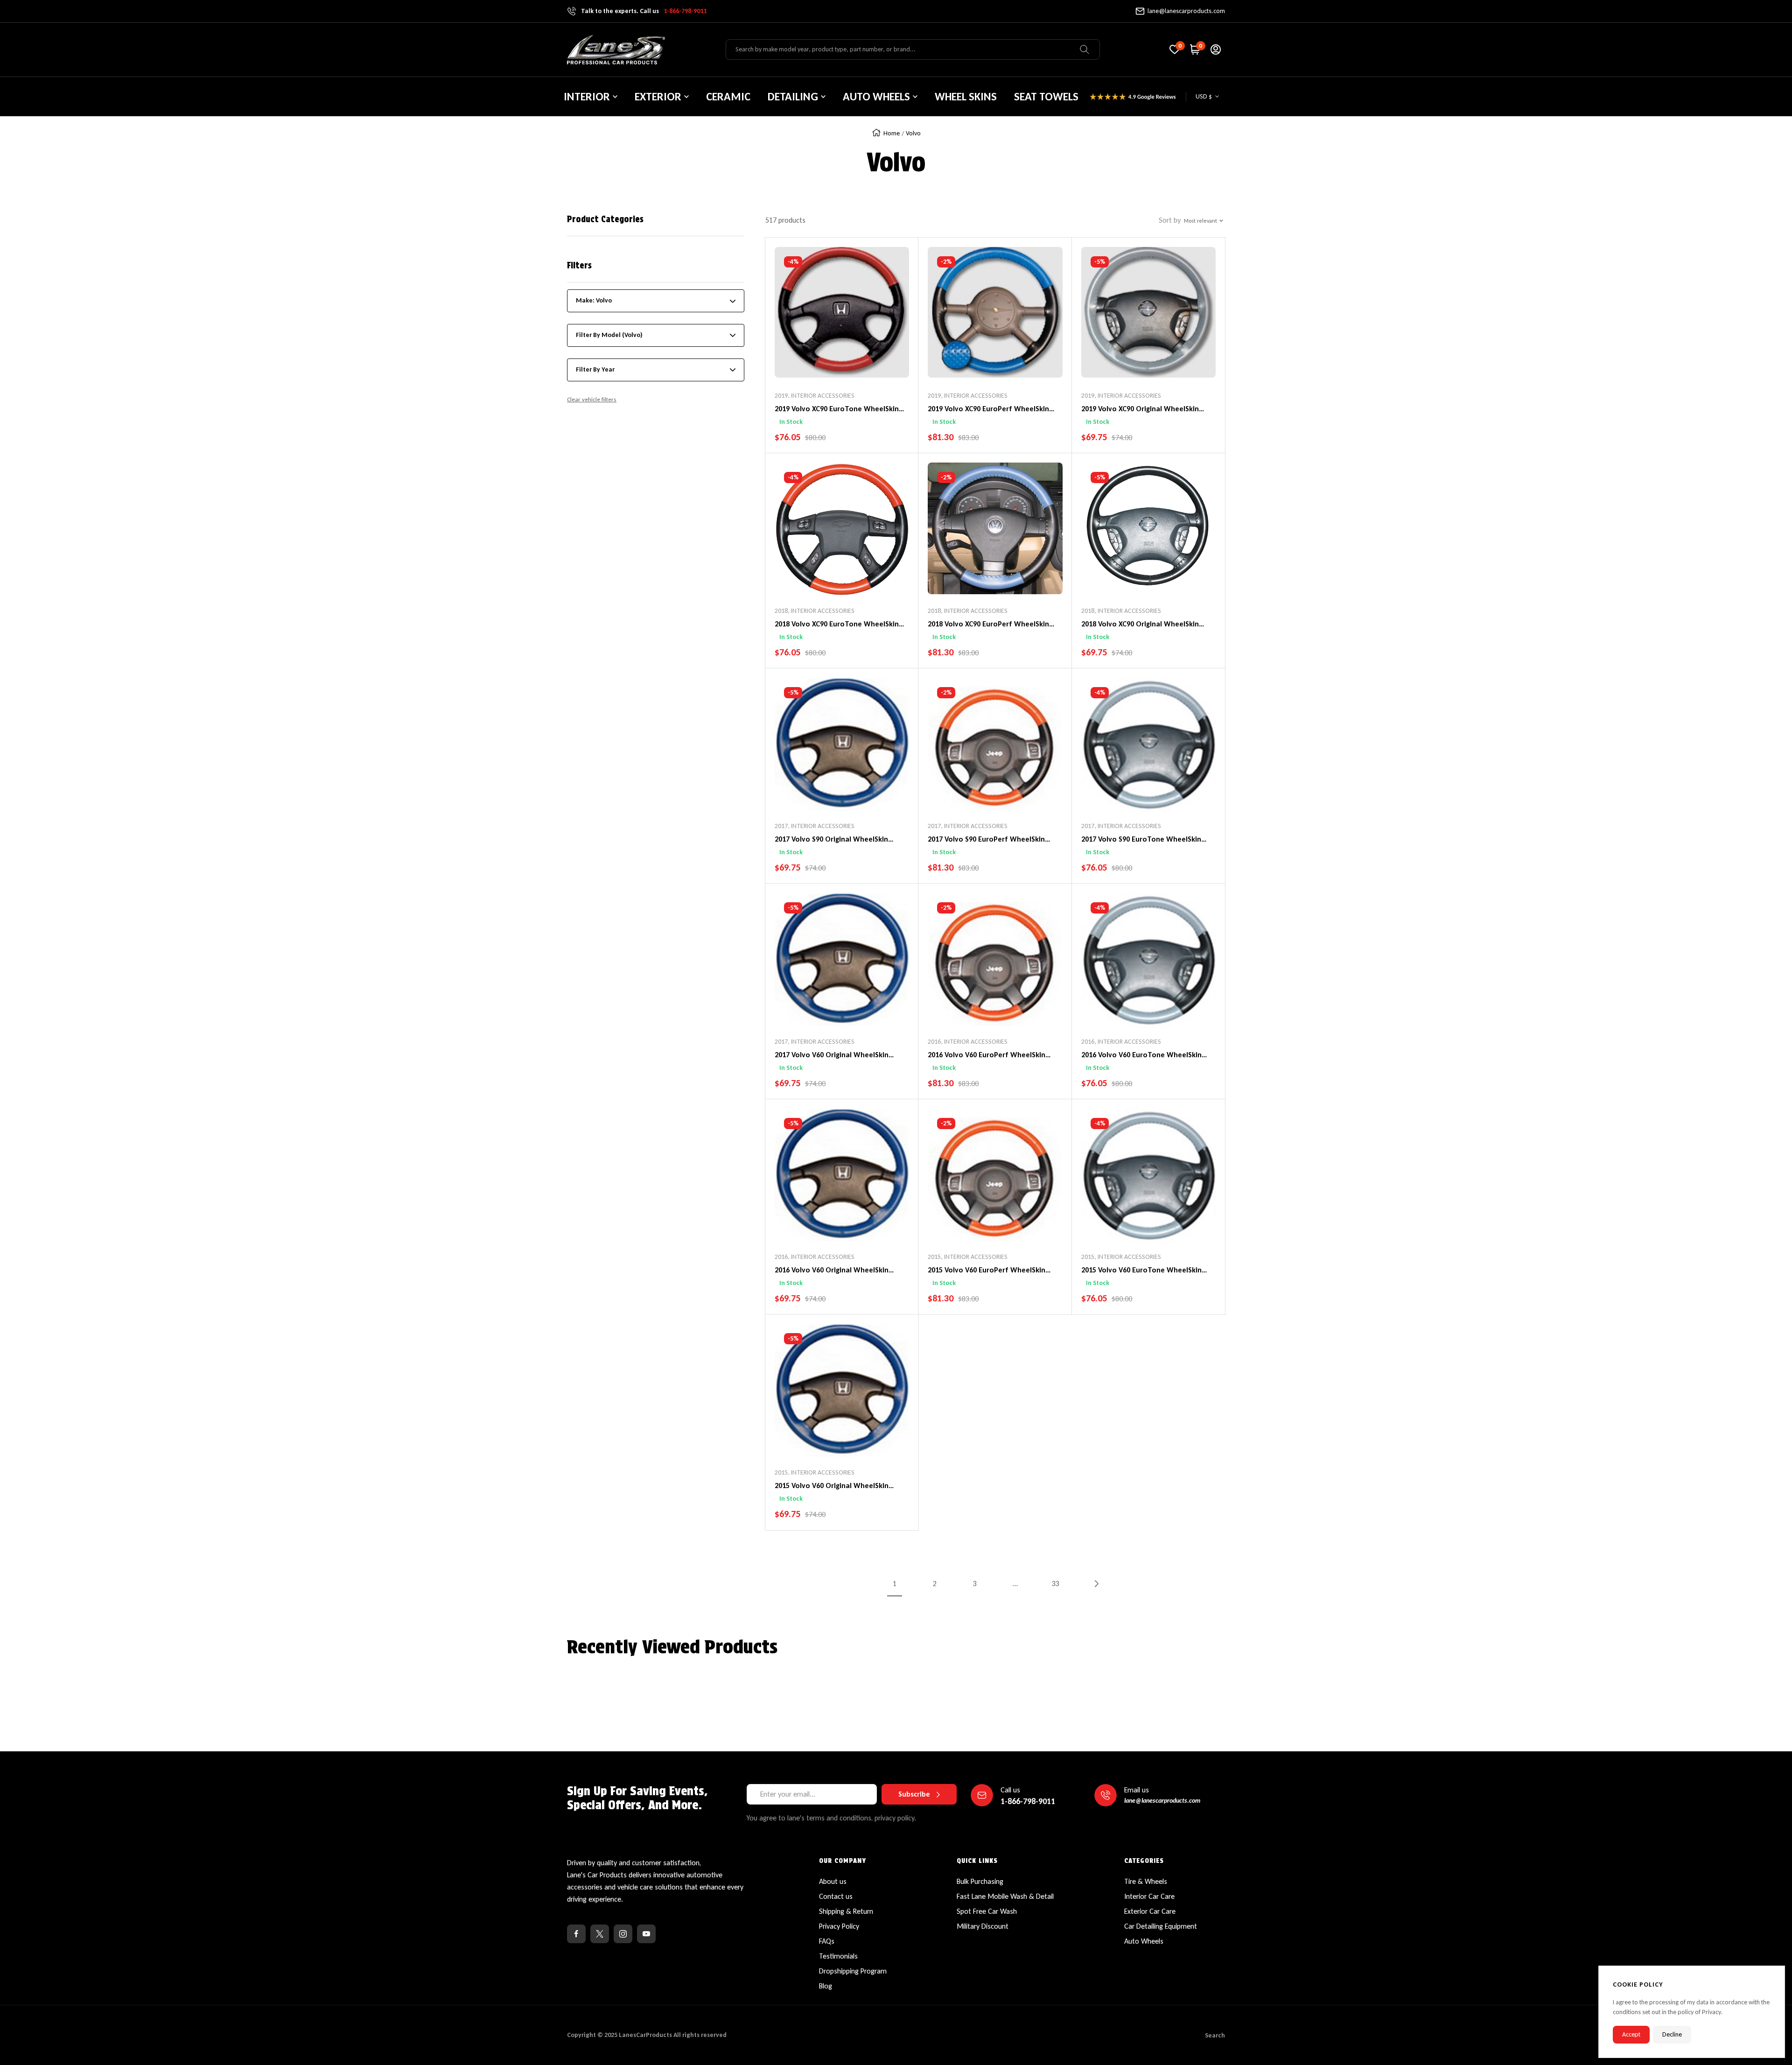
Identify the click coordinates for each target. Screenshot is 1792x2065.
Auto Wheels (1144, 1941)
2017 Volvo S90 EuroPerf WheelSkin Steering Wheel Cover (986, 840)
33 (1056, 1584)
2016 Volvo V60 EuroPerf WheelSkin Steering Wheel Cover (987, 1055)
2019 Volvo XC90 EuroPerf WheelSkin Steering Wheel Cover (988, 409)
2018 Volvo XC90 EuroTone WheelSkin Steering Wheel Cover (837, 625)
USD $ (1204, 96)
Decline (1672, 2034)
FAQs (827, 1941)
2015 (934, 1257)
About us (833, 1881)
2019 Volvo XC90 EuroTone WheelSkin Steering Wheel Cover (837, 409)
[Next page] (1096, 1584)
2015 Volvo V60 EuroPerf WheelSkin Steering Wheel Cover (987, 1271)
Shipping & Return (846, 1911)
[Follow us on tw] (600, 1934)
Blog (826, 1986)
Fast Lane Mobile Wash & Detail (1005, 1896)
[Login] (1216, 49)
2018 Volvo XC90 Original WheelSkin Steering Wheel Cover (1140, 625)
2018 (781, 611)
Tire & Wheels (1146, 1881)
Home (892, 133)
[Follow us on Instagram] (623, 1934)
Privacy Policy (839, 1926)
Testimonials (838, 1956)
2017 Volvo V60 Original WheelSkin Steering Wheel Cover (832, 1055)
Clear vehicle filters (592, 399)
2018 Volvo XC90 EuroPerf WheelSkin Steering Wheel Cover (988, 625)
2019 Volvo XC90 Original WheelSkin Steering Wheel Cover (1140, 409)
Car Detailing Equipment (1161, 1926)
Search (1215, 2035)
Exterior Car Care (1150, 1911)
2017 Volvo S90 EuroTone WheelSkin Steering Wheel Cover (1141, 840)
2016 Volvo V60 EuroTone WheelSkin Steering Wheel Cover (1141, 1055)
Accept (1631, 2034)
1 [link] (895, 1584)
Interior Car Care (1149, 1896)
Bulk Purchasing (980, 1881)
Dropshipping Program (853, 1971)
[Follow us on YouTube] (646, 1934)
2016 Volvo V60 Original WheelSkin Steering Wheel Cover (832, 1271)
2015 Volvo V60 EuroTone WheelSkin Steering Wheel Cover (1141, 1271)
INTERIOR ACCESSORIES (823, 396)
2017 (781, 826)
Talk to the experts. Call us (644, 11)
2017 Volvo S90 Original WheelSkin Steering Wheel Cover (831, 840)
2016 (934, 1042)
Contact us (836, 1896)
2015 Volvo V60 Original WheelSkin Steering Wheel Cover (832, 1486)
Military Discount (983, 1926)
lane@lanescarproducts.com (1186, 11)
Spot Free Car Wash (987, 1911)
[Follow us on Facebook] (576, 1934)
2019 (781, 396)
